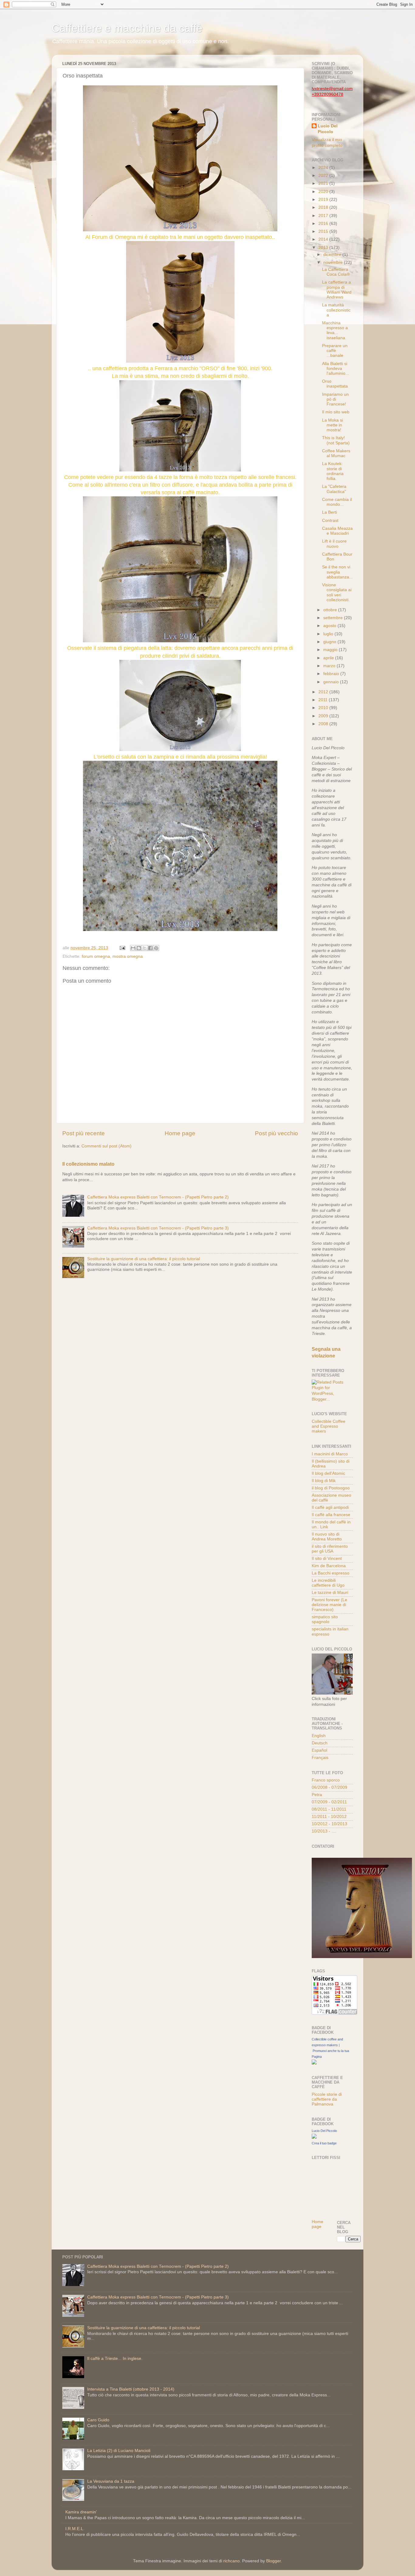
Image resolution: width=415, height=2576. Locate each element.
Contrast (330, 521)
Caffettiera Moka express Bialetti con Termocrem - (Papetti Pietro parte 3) (158, 1228)
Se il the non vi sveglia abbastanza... (337, 572)
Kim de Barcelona (329, 1566)
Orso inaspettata (335, 384)
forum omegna (96, 956)
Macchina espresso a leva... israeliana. (335, 330)
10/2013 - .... (324, 1831)
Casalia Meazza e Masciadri (337, 531)
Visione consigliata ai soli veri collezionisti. (337, 592)
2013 (324, 248)
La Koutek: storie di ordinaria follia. (333, 471)
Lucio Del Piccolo (328, 129)
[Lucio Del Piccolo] (314, 2137)
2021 (324, 183)
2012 (324, 692)
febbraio (332, 674)
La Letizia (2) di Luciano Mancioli (119, 2451)
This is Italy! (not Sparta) (336, 440)
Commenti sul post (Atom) (106, 1146)
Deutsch (320, 1743)
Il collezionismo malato (88, 1164)
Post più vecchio (276, 1133)
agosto (330, 626)
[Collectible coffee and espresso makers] (314, 2063)
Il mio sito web (336, 412)
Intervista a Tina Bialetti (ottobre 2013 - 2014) (131, 2389)
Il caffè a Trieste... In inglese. (115, 2359)
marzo (330, 666)
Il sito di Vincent (327, 1559)
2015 (324, 231)
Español (319, 1750)
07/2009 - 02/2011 (329, 1802)
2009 (324, 716)
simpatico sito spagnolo (325, 1619)
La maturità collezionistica (336, 310)
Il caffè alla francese (331, 1515)
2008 (324, 724)
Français (320, 1758)
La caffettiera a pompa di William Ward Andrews (337, 290)
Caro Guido (98, 2420)
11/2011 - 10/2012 (329, 1817)
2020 (324, 192)
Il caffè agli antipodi (330, 1507)
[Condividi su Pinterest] (156, 948)
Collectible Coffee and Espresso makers (329, 1426)
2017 (324, 216)
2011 (324, 700)
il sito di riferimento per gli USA (330, 1549)
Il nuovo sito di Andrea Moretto (327, 1537)
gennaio (332, 682)
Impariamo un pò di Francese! (335, 399)
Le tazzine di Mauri (330, 1593)
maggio (331, 650)
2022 (324, 176)
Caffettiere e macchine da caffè (127, 28)
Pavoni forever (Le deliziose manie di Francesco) (329, 1605)
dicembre (333, 255)
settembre (334, 618)
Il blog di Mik (324, 1481)
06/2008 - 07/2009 (329, 1787)
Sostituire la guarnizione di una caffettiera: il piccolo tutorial (144, 1259)
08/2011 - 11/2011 (329, 1809)
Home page (180, 1133)
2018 (324, 207)
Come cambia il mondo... (337, 502)
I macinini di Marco (330, 1454)
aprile (329, 658)
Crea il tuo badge (324, 2143)
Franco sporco (326, 1780)
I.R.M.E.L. (75, 2529)
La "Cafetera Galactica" (334, 489)
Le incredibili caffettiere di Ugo (328, 1583)
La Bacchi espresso (331, 1573)
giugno (330, 642)
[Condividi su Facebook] (150, 948)
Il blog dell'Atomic (328, 1473)
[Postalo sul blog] (139, 948)
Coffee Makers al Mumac (336, 453)
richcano (232, 2561)
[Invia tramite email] (133, 948)
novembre (334, 262)
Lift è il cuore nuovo (334, 544)
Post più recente (84, 1133)
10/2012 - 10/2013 (329, 1824)
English (319, 1736)
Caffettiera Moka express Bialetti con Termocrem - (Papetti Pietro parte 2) (158, 1197)
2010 (324, 708)
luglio (329, 634)
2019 (324, 200)
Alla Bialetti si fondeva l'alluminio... (336, 369)
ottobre (331, 610)
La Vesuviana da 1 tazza (111, 2481)
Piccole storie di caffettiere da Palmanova (327, 2099)
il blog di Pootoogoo (331, 1488)
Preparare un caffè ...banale (335, 351)
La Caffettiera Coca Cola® (336, 272)
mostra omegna (128, 956)
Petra (317, 1795)
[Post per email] (122, 948)
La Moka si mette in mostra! (333, 425)
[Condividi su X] (145, 948)
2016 (324, 224)
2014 (324, 239)
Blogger (273, 2561)
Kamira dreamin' (81, 2512)
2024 (324, 168)
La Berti (329, 512)
